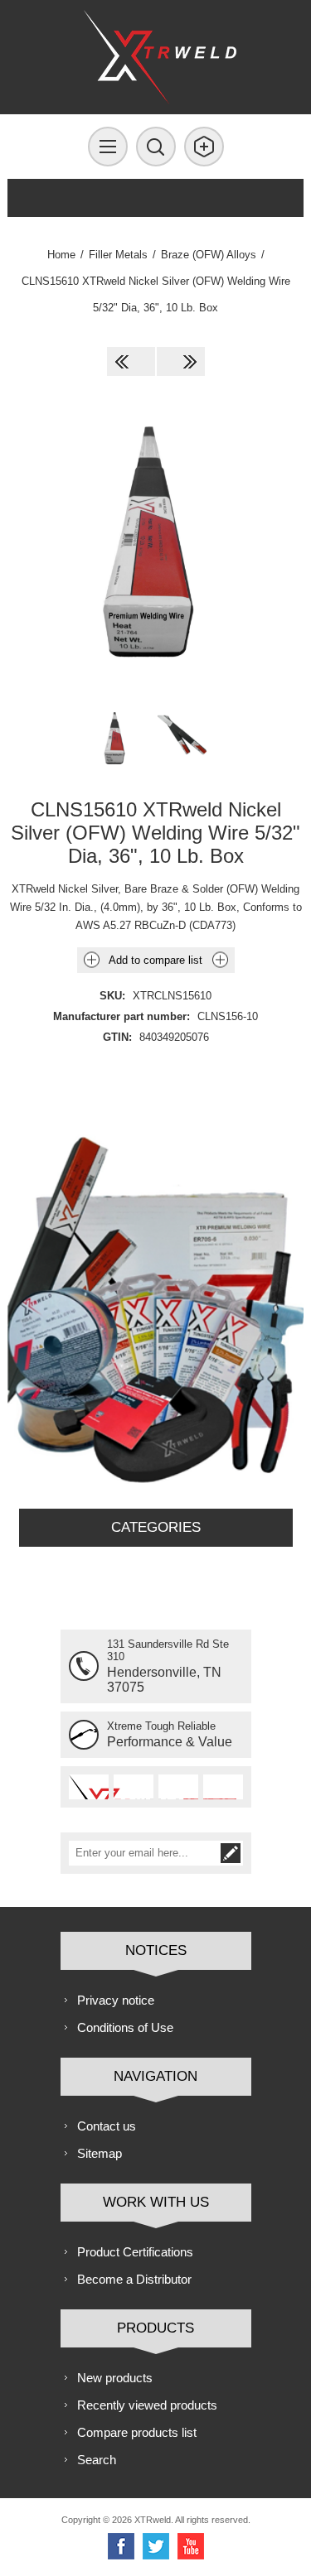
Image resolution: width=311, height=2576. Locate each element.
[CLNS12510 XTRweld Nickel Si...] (131, 361)
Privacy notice (116, 2000)
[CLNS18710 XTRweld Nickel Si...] (181, 361)
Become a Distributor (134, 2279)
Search (97, 2460)
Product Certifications (135, 2252)
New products (115, 2378)
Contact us (107, 2126)
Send (231, 1853)
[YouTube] (191, 2546)
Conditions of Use (125, 2027)
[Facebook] (121, 2546)
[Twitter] (156, 2546)
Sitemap (100, 2153)
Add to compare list (155, 960)
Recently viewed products (147, 2405)
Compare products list (137, 2432)
